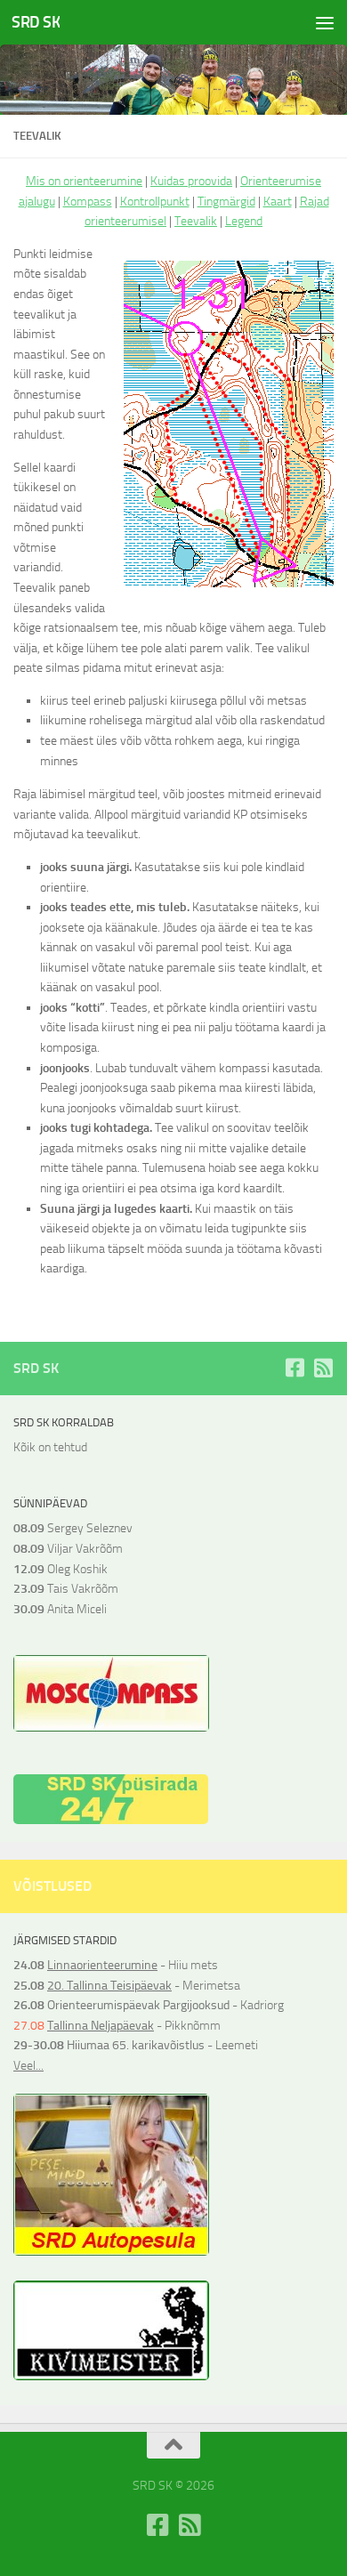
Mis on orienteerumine (84, 181)
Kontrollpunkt (155, 202)
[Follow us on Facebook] (295, 1368)
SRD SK (36, 22)
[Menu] (325, 22)
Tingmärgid (226, 202)
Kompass (88, 202)
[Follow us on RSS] (323, 1368)
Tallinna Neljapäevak (101, 2026)
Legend (244, 221)
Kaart (278, 202)
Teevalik (196, 221)
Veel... (28, 2066)
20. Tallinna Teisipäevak (109, 1986)
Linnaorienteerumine (102, 1965)
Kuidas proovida (191, 181)
